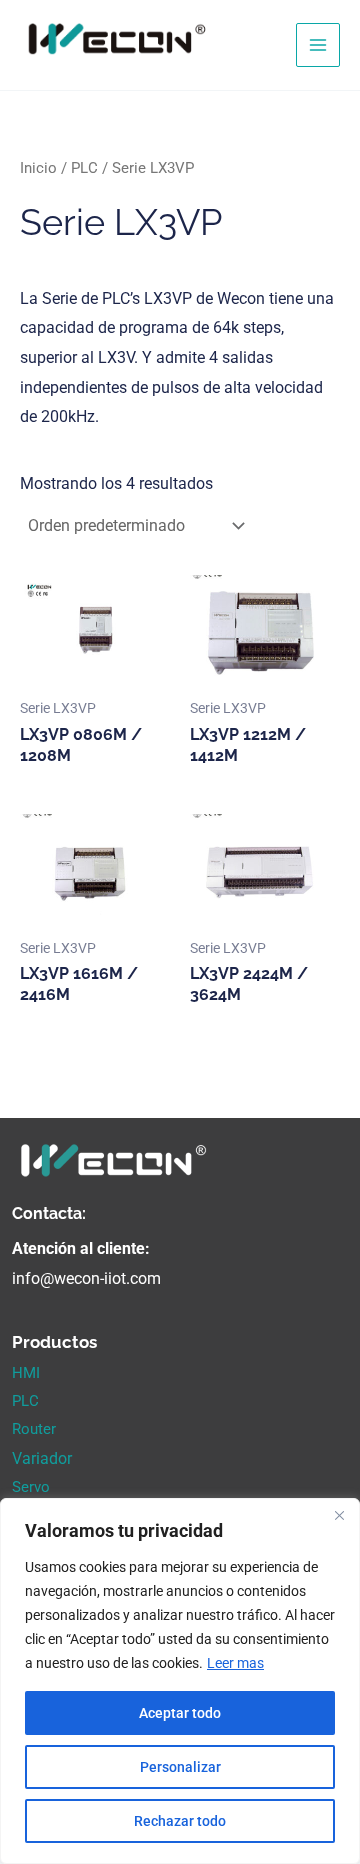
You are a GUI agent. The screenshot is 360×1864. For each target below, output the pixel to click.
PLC (84, 168)
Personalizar (180, 1767)
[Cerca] (339, 1515)
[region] (180, 1681)
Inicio (38, 168)
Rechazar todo (180, 1821)
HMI (26, 1373)
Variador (42, 1458)
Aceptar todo (180, 1713)
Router (34, 1429)
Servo (31, 1487)
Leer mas (235, 1663)
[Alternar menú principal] (318, 45)
